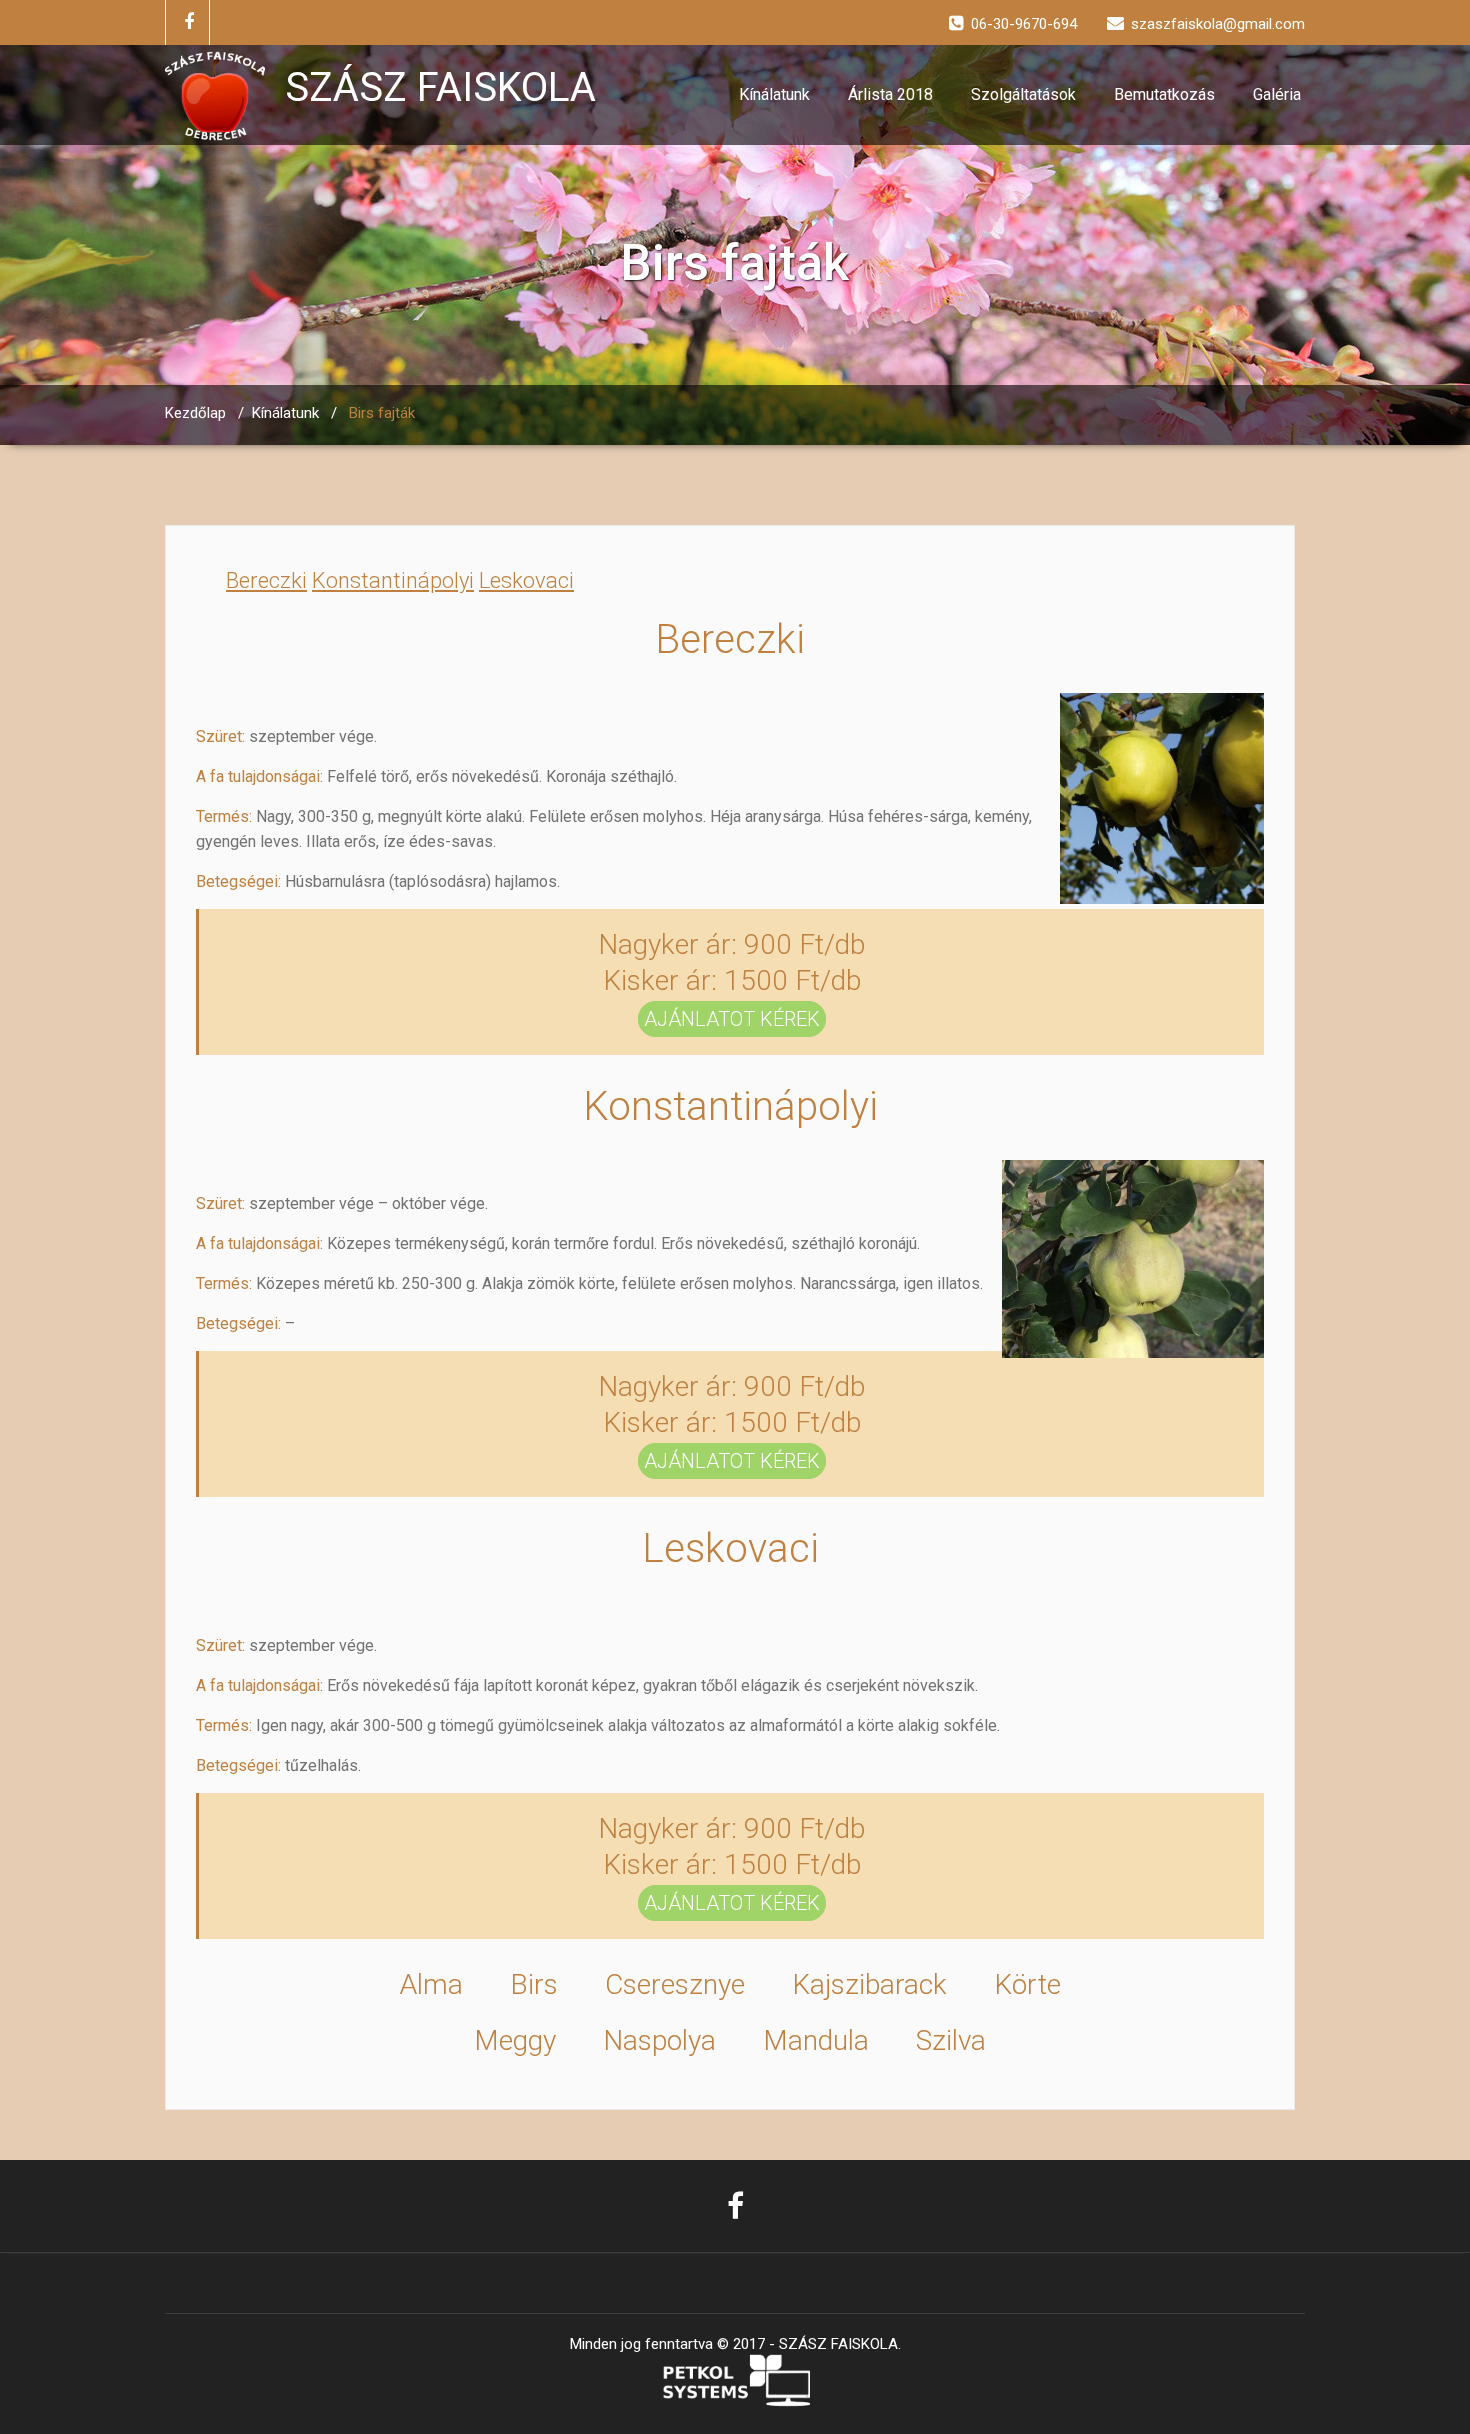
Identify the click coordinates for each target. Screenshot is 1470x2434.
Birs (534, 1984)
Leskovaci (526, 580)
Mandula (816, 2040)
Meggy (515, 2040)
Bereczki (266, 580)
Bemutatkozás (1164, 94)
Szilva (951, 2040)
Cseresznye (675, 1984)
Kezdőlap (195, 413)
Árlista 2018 (890, 94)
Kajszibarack (869, 1984)
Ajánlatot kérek (732, 1019)
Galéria (1277, 94)
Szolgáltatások (1023, 94)
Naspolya (659, 2040)
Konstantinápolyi (393, 580)
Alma (431, 1984)
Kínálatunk (774, 94)
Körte (1027, 1984)
